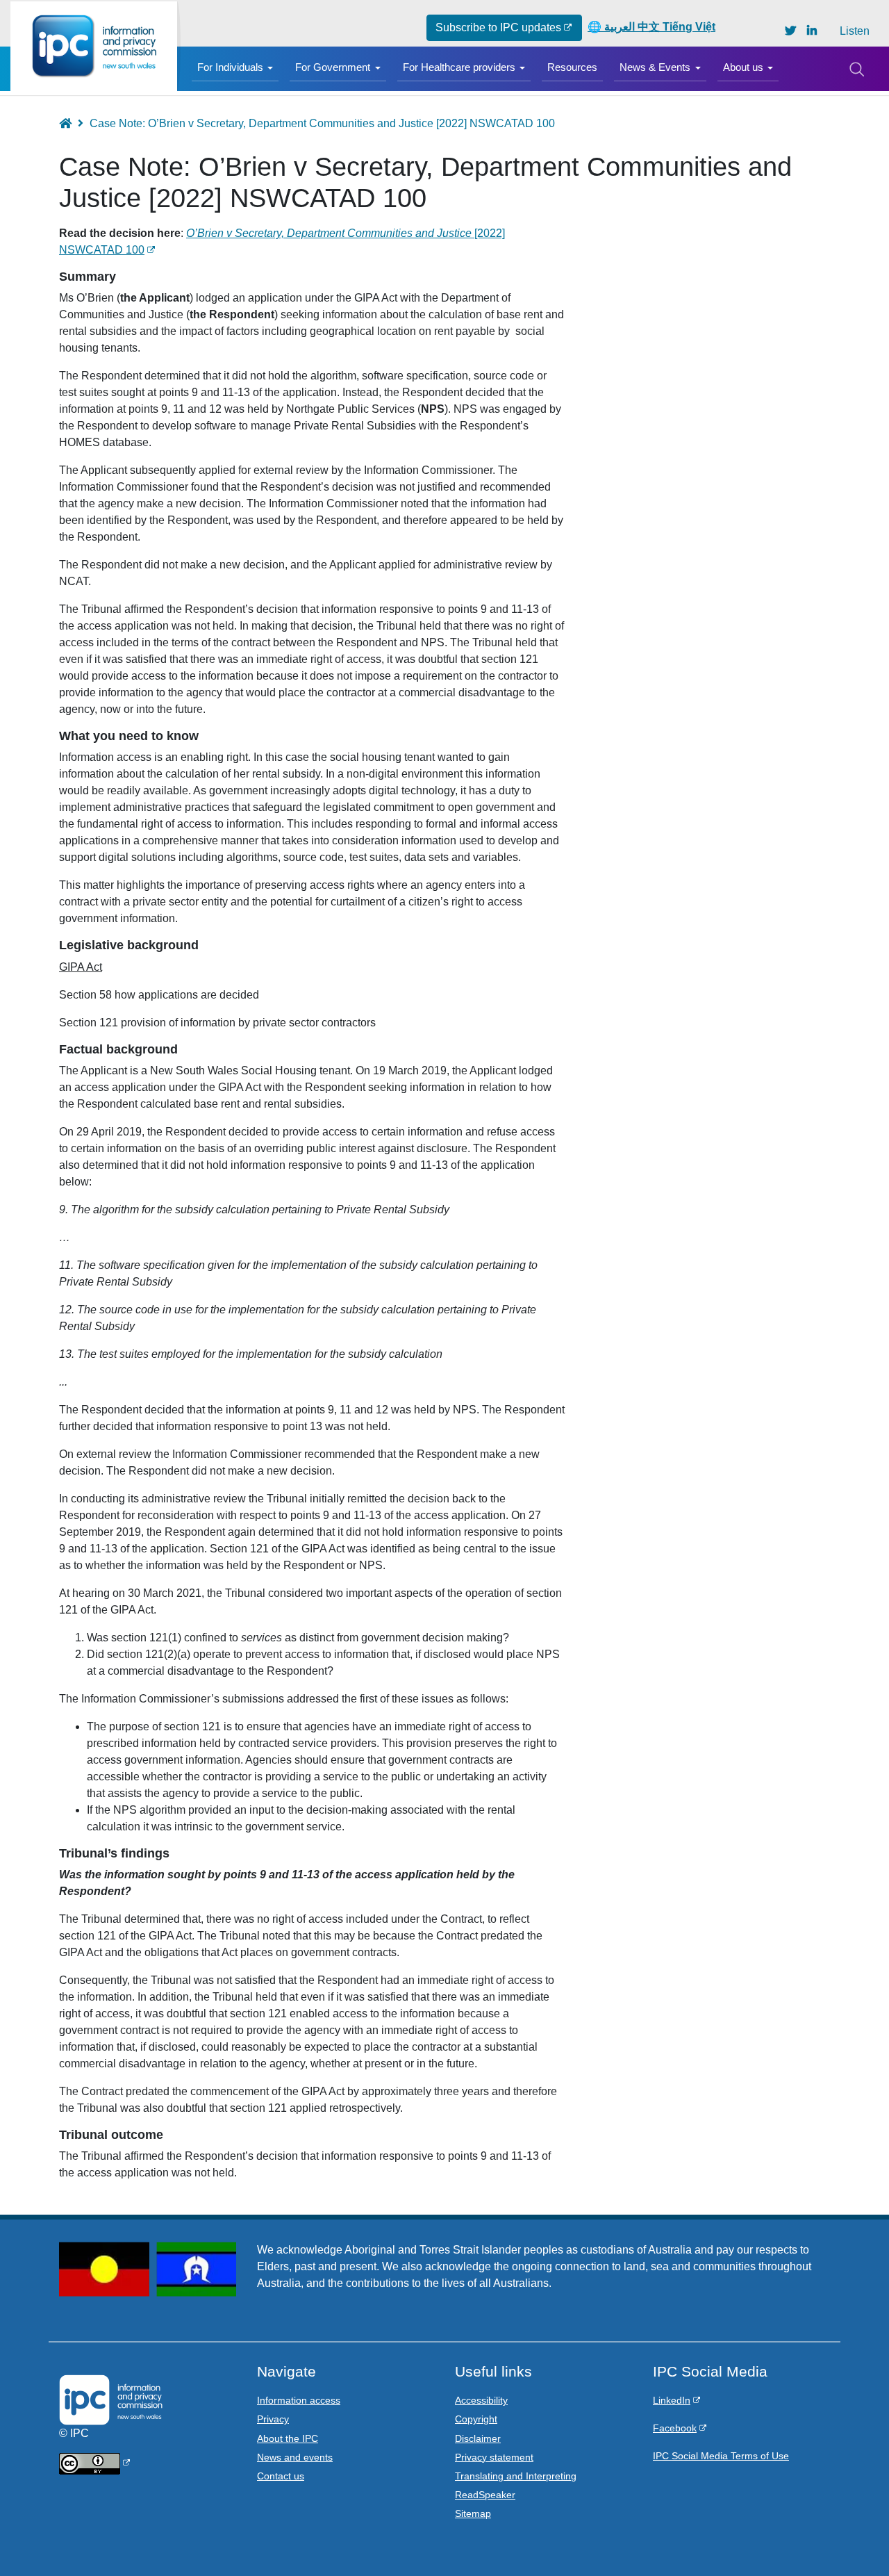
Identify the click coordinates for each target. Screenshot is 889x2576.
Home (72, 123)
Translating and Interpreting (516, 2476)
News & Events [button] (655, 67)
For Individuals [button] (230, 67)
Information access (299, 2400)
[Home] (94, 46)
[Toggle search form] (856, 69)
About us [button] (743, 67)
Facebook (675, 2428)
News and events (295, 2457)
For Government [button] (333, 67)
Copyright (476, 2419)
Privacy (273, 2419)
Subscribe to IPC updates (498, 27)
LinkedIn (672, 2400)
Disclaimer (478, 2438)
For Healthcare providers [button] (459, 67)
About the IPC (288, 2438)
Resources (572, 67)
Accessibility (481, 2400)
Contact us (281, 2476)
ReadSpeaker (485, 2495)
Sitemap (473, 2513)
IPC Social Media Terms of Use (721, 2456)
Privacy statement (494, 2457)
